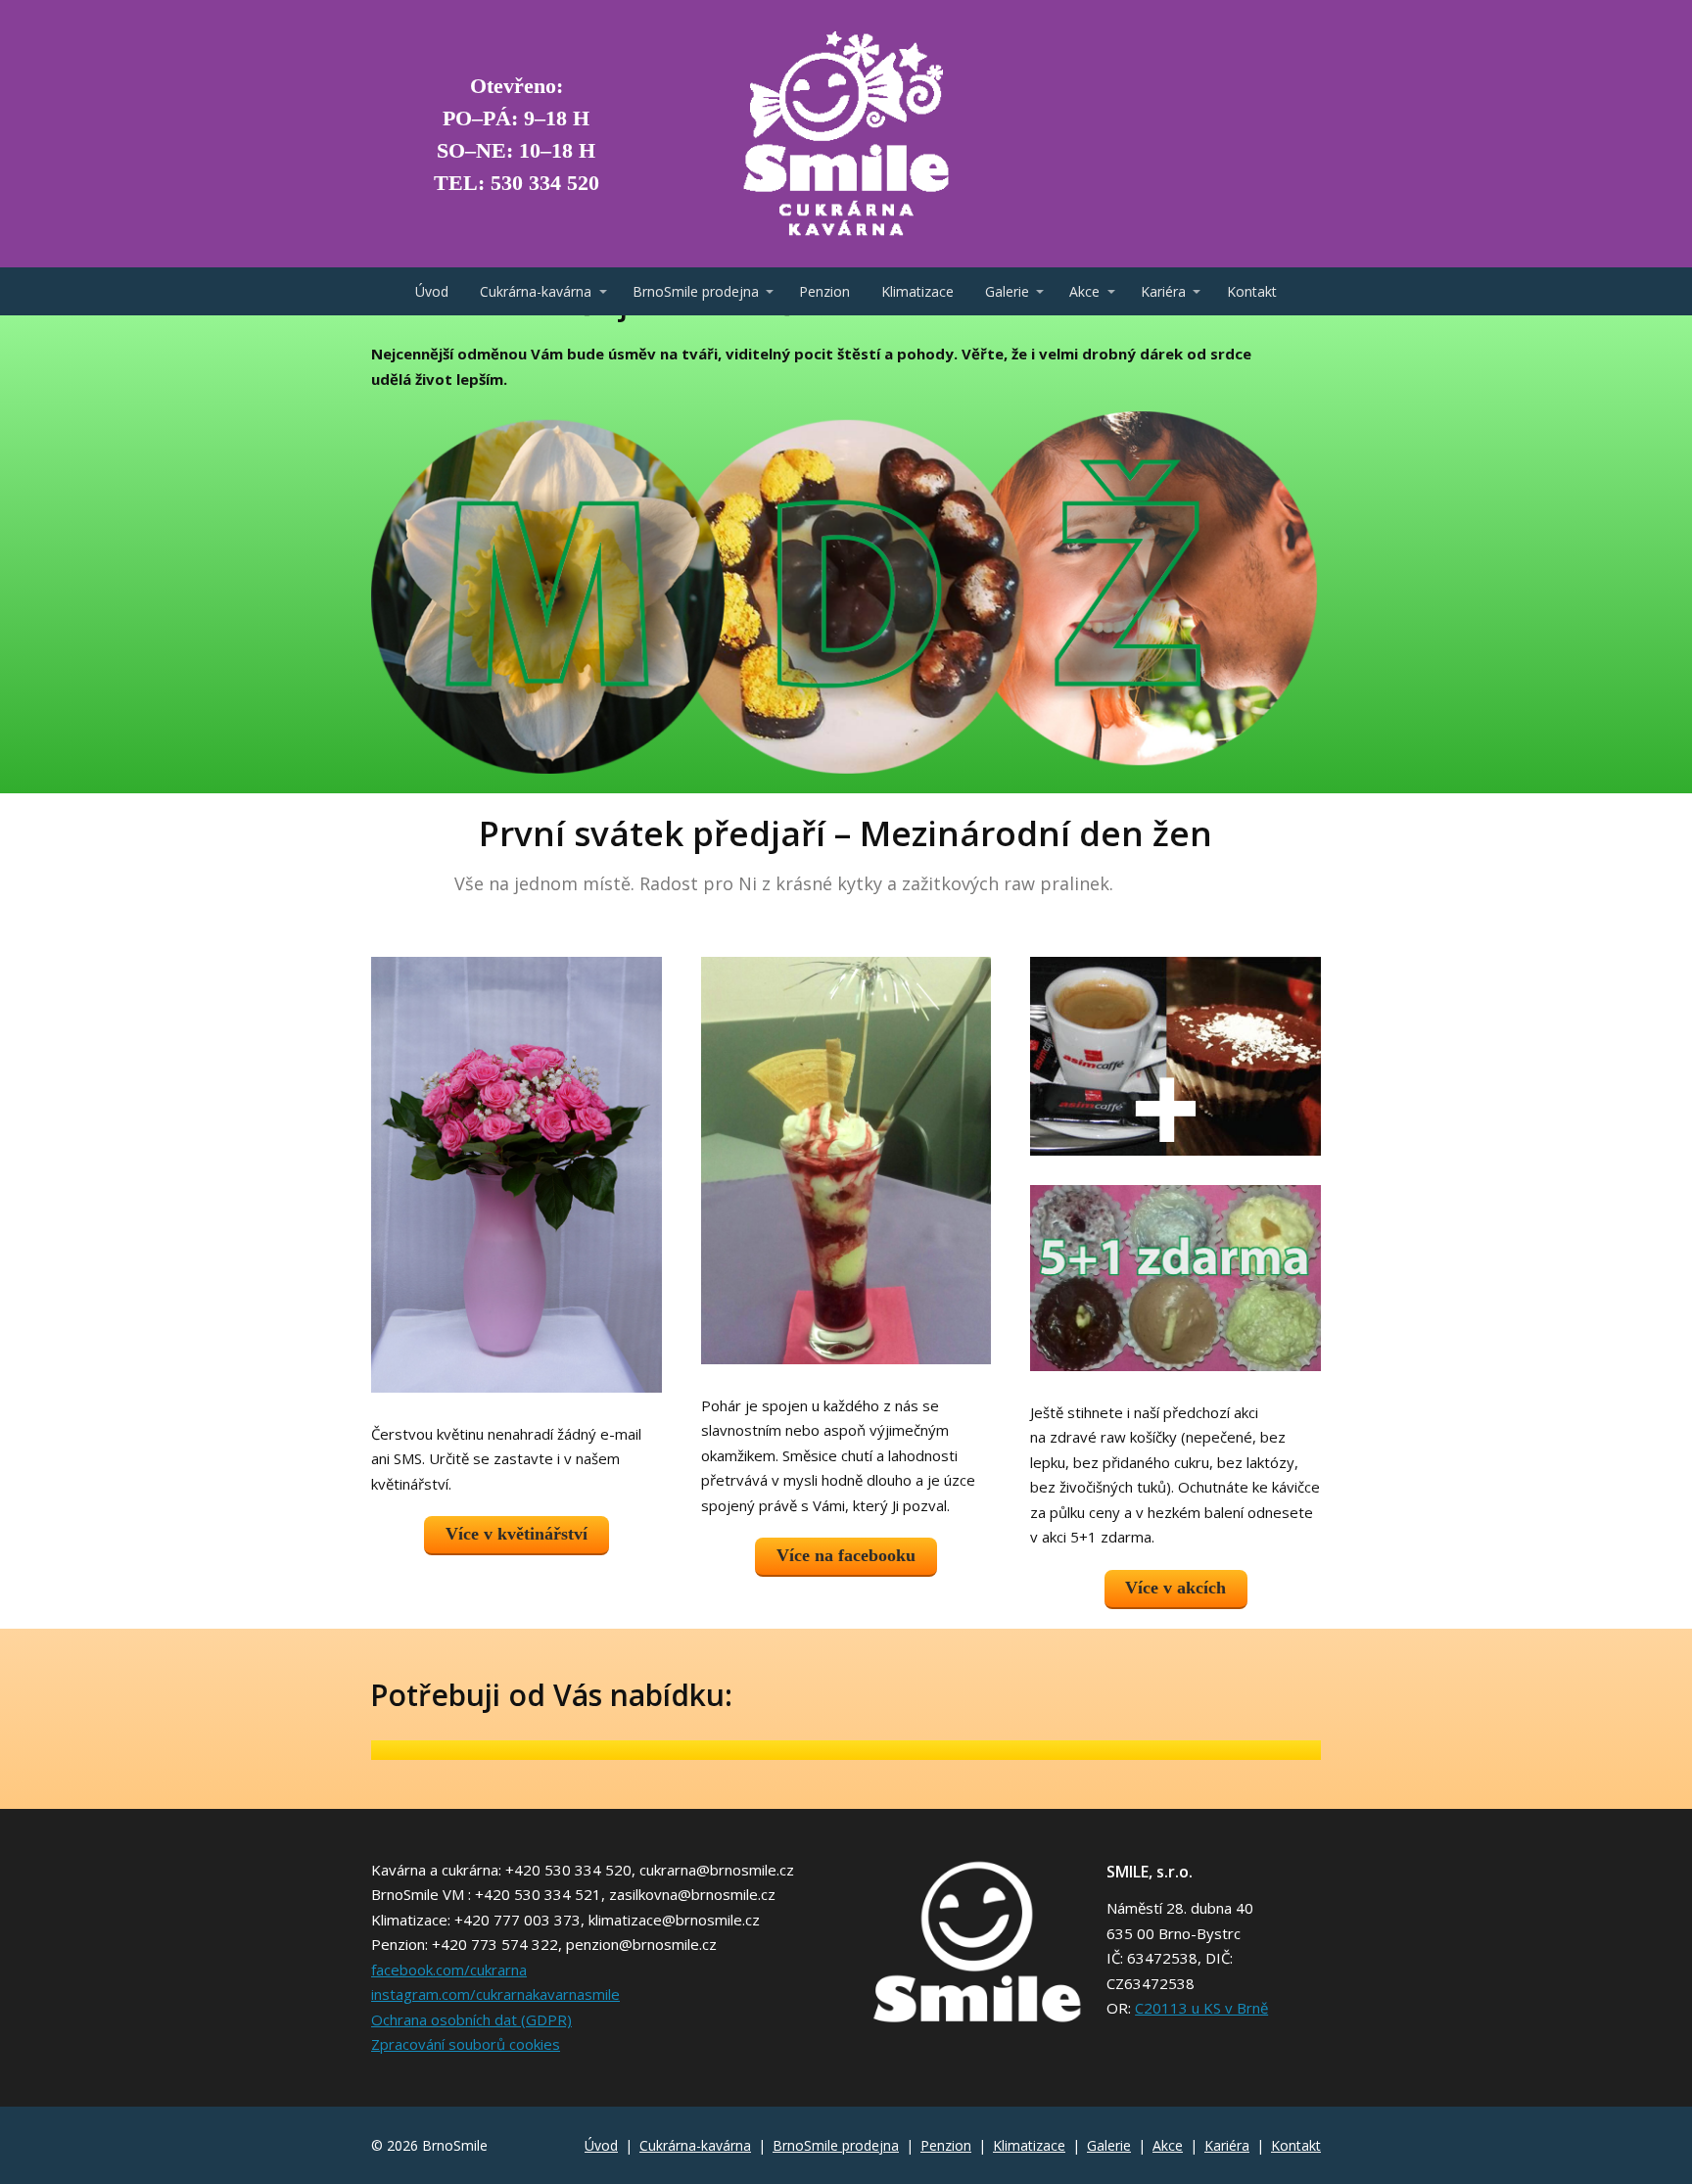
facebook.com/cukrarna (449, 1970)
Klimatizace (917, 291)
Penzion (824, 291)
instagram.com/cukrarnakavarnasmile (495, 1994)
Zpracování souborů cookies (466, 2044)
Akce (1084, 291)
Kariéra (1163, 291)
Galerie (1007, 291)
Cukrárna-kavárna (536, 291)
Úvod (432, 291)
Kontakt (1252, 291)
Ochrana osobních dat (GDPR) (471, 2019)
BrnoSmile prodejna (696, 291)
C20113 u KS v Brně (1201, 2008)
